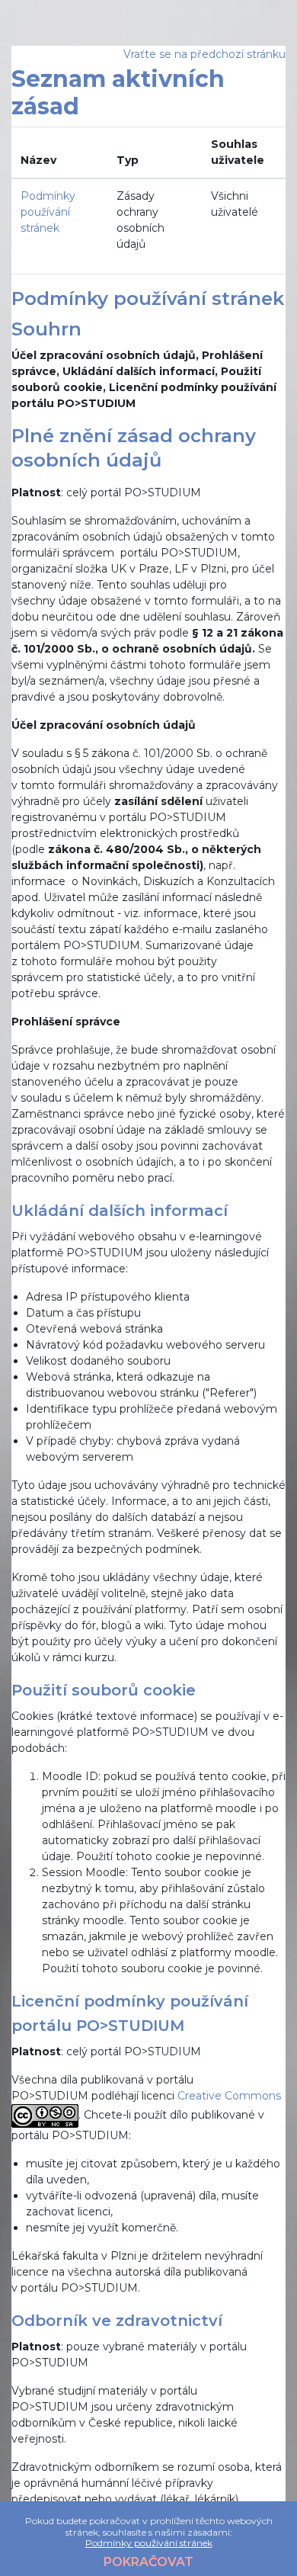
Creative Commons (229, 2096)
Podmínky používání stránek (48, 212)
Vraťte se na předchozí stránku (204, 54)
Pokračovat (148, 2562)
